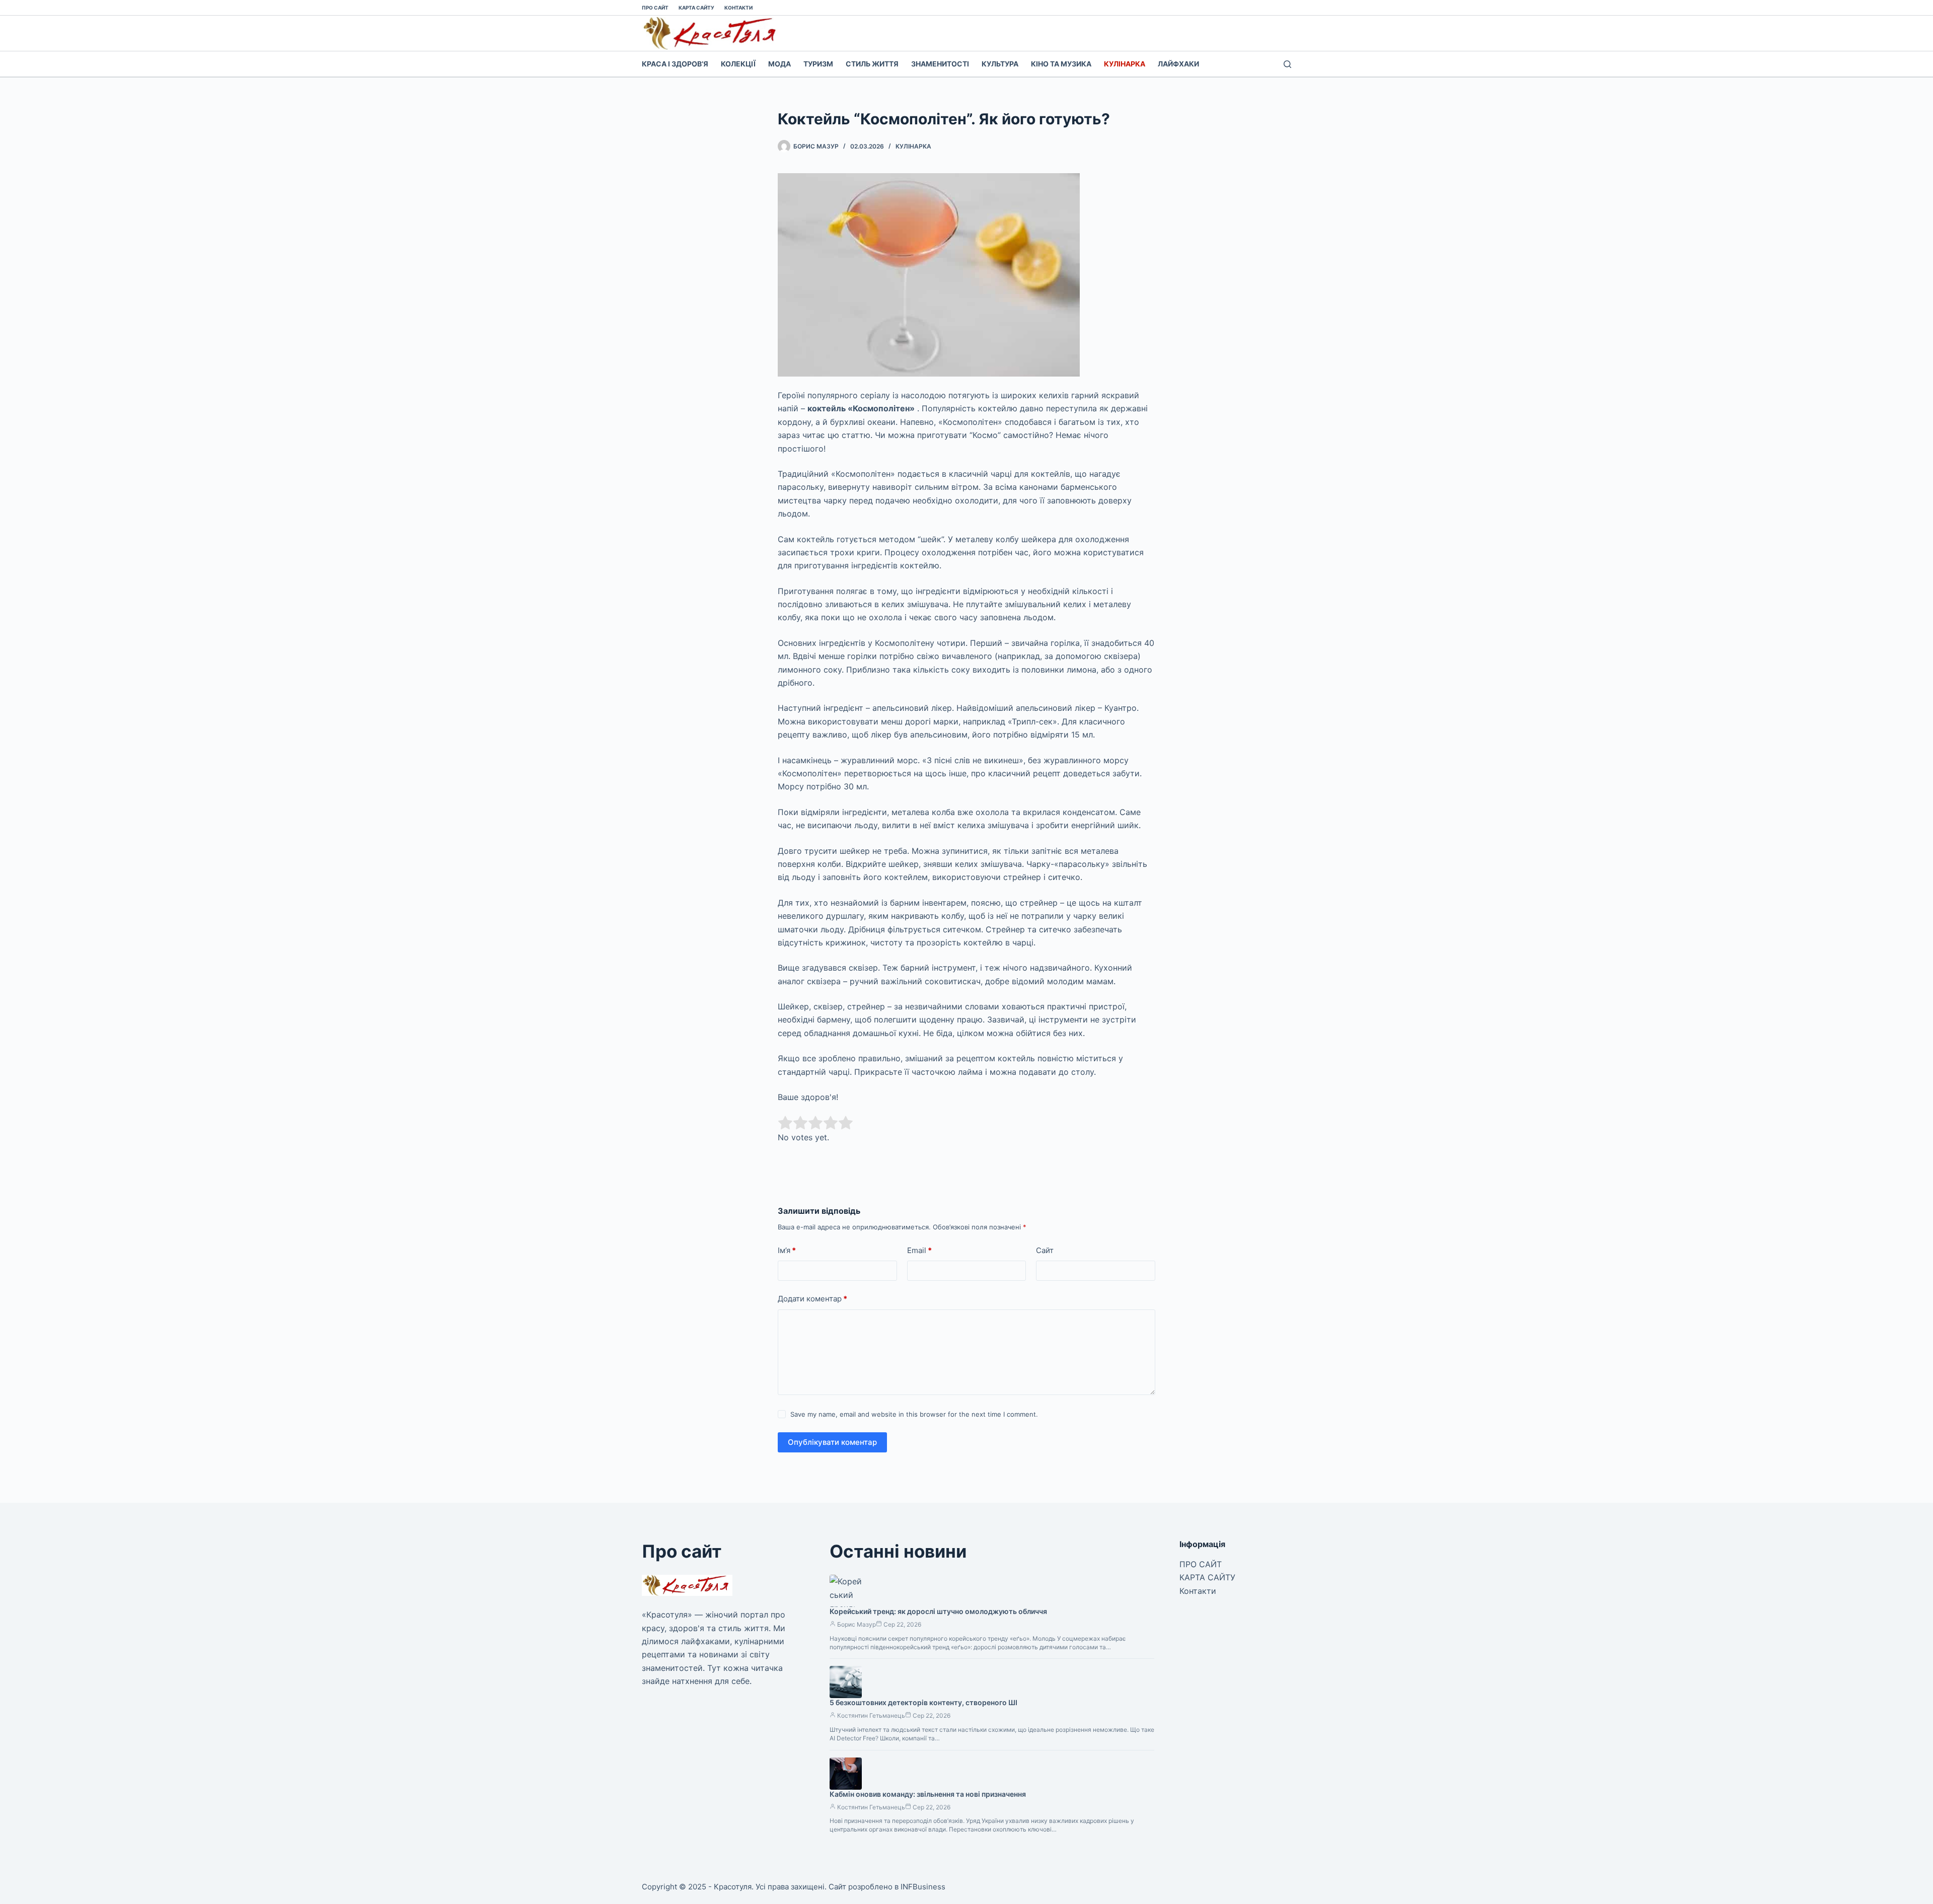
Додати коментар (812, 1299)
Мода (779, 64)
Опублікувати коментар (832, 1442)
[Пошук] (1287, 64)
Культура (1000, 64)
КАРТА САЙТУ (696, 8)
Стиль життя (872, 64)
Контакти (738, 8)
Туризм (818, 64)
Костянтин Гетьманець (871, 1715)
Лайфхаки (1178, 64)
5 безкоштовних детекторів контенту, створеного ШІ (923, 1702)
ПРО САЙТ (655, 8)
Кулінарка (1125, 64)
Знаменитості (940, 64)
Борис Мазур (857, 1624)
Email (919, 1250)
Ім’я (787, 1250)
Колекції (738, 64)
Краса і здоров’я (675, 64)
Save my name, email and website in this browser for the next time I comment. (914, 1414)
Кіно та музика (1061, 64)
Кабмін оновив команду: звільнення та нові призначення (928, 1794)
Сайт (1045, 1250)
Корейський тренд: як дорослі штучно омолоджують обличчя (938, 1611)
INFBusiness (923, 1887)
